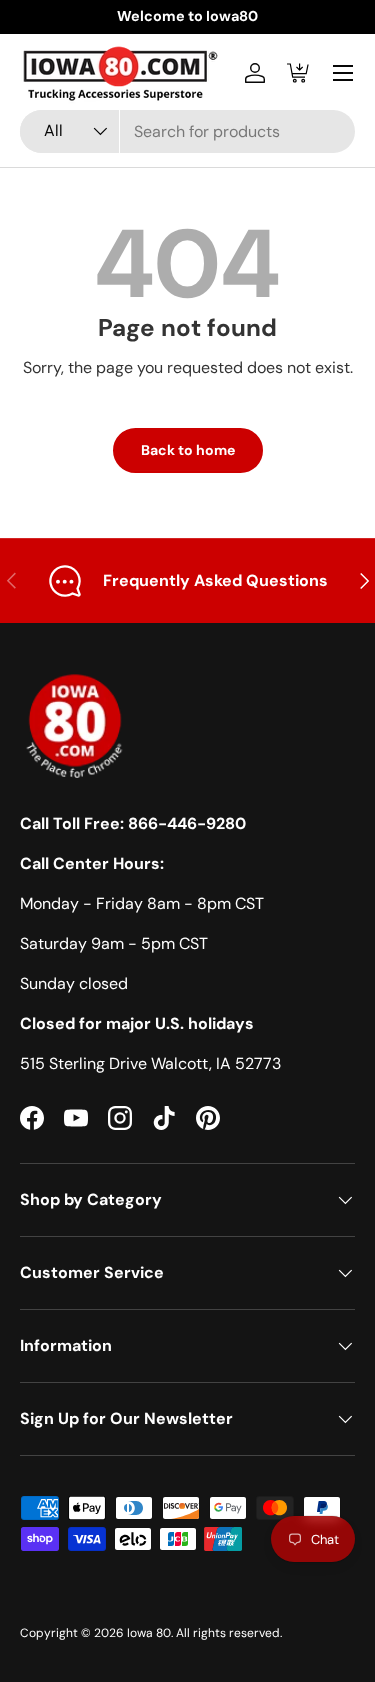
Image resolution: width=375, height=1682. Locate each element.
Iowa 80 (149, 1633)
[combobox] (187, 131)
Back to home (188, 450)
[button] (299, 73)
